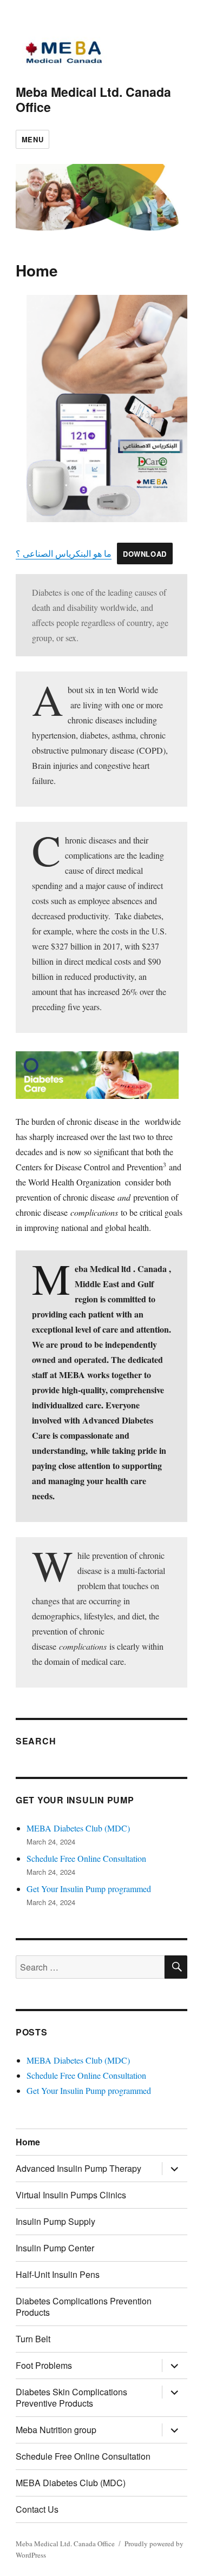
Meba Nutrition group (56, 2430)
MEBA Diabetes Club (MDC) (78, 1828)
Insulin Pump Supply (55, 2221)
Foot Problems (44, 2365)
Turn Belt (33, 2339)
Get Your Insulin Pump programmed (89, 1889)
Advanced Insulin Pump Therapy (78, 2168)
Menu (32, 139)
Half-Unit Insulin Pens (58, 2274)
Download (145, 554)
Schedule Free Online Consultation (86, 1858)
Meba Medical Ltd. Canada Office (93, 99)
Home (28, 2142)
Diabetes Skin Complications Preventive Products (71, 2397)
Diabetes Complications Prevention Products (84, 2307)
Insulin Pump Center (55, 2248)
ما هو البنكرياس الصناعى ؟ (64, 553)
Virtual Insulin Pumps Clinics (71, 2195)
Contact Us (37, 2509)
